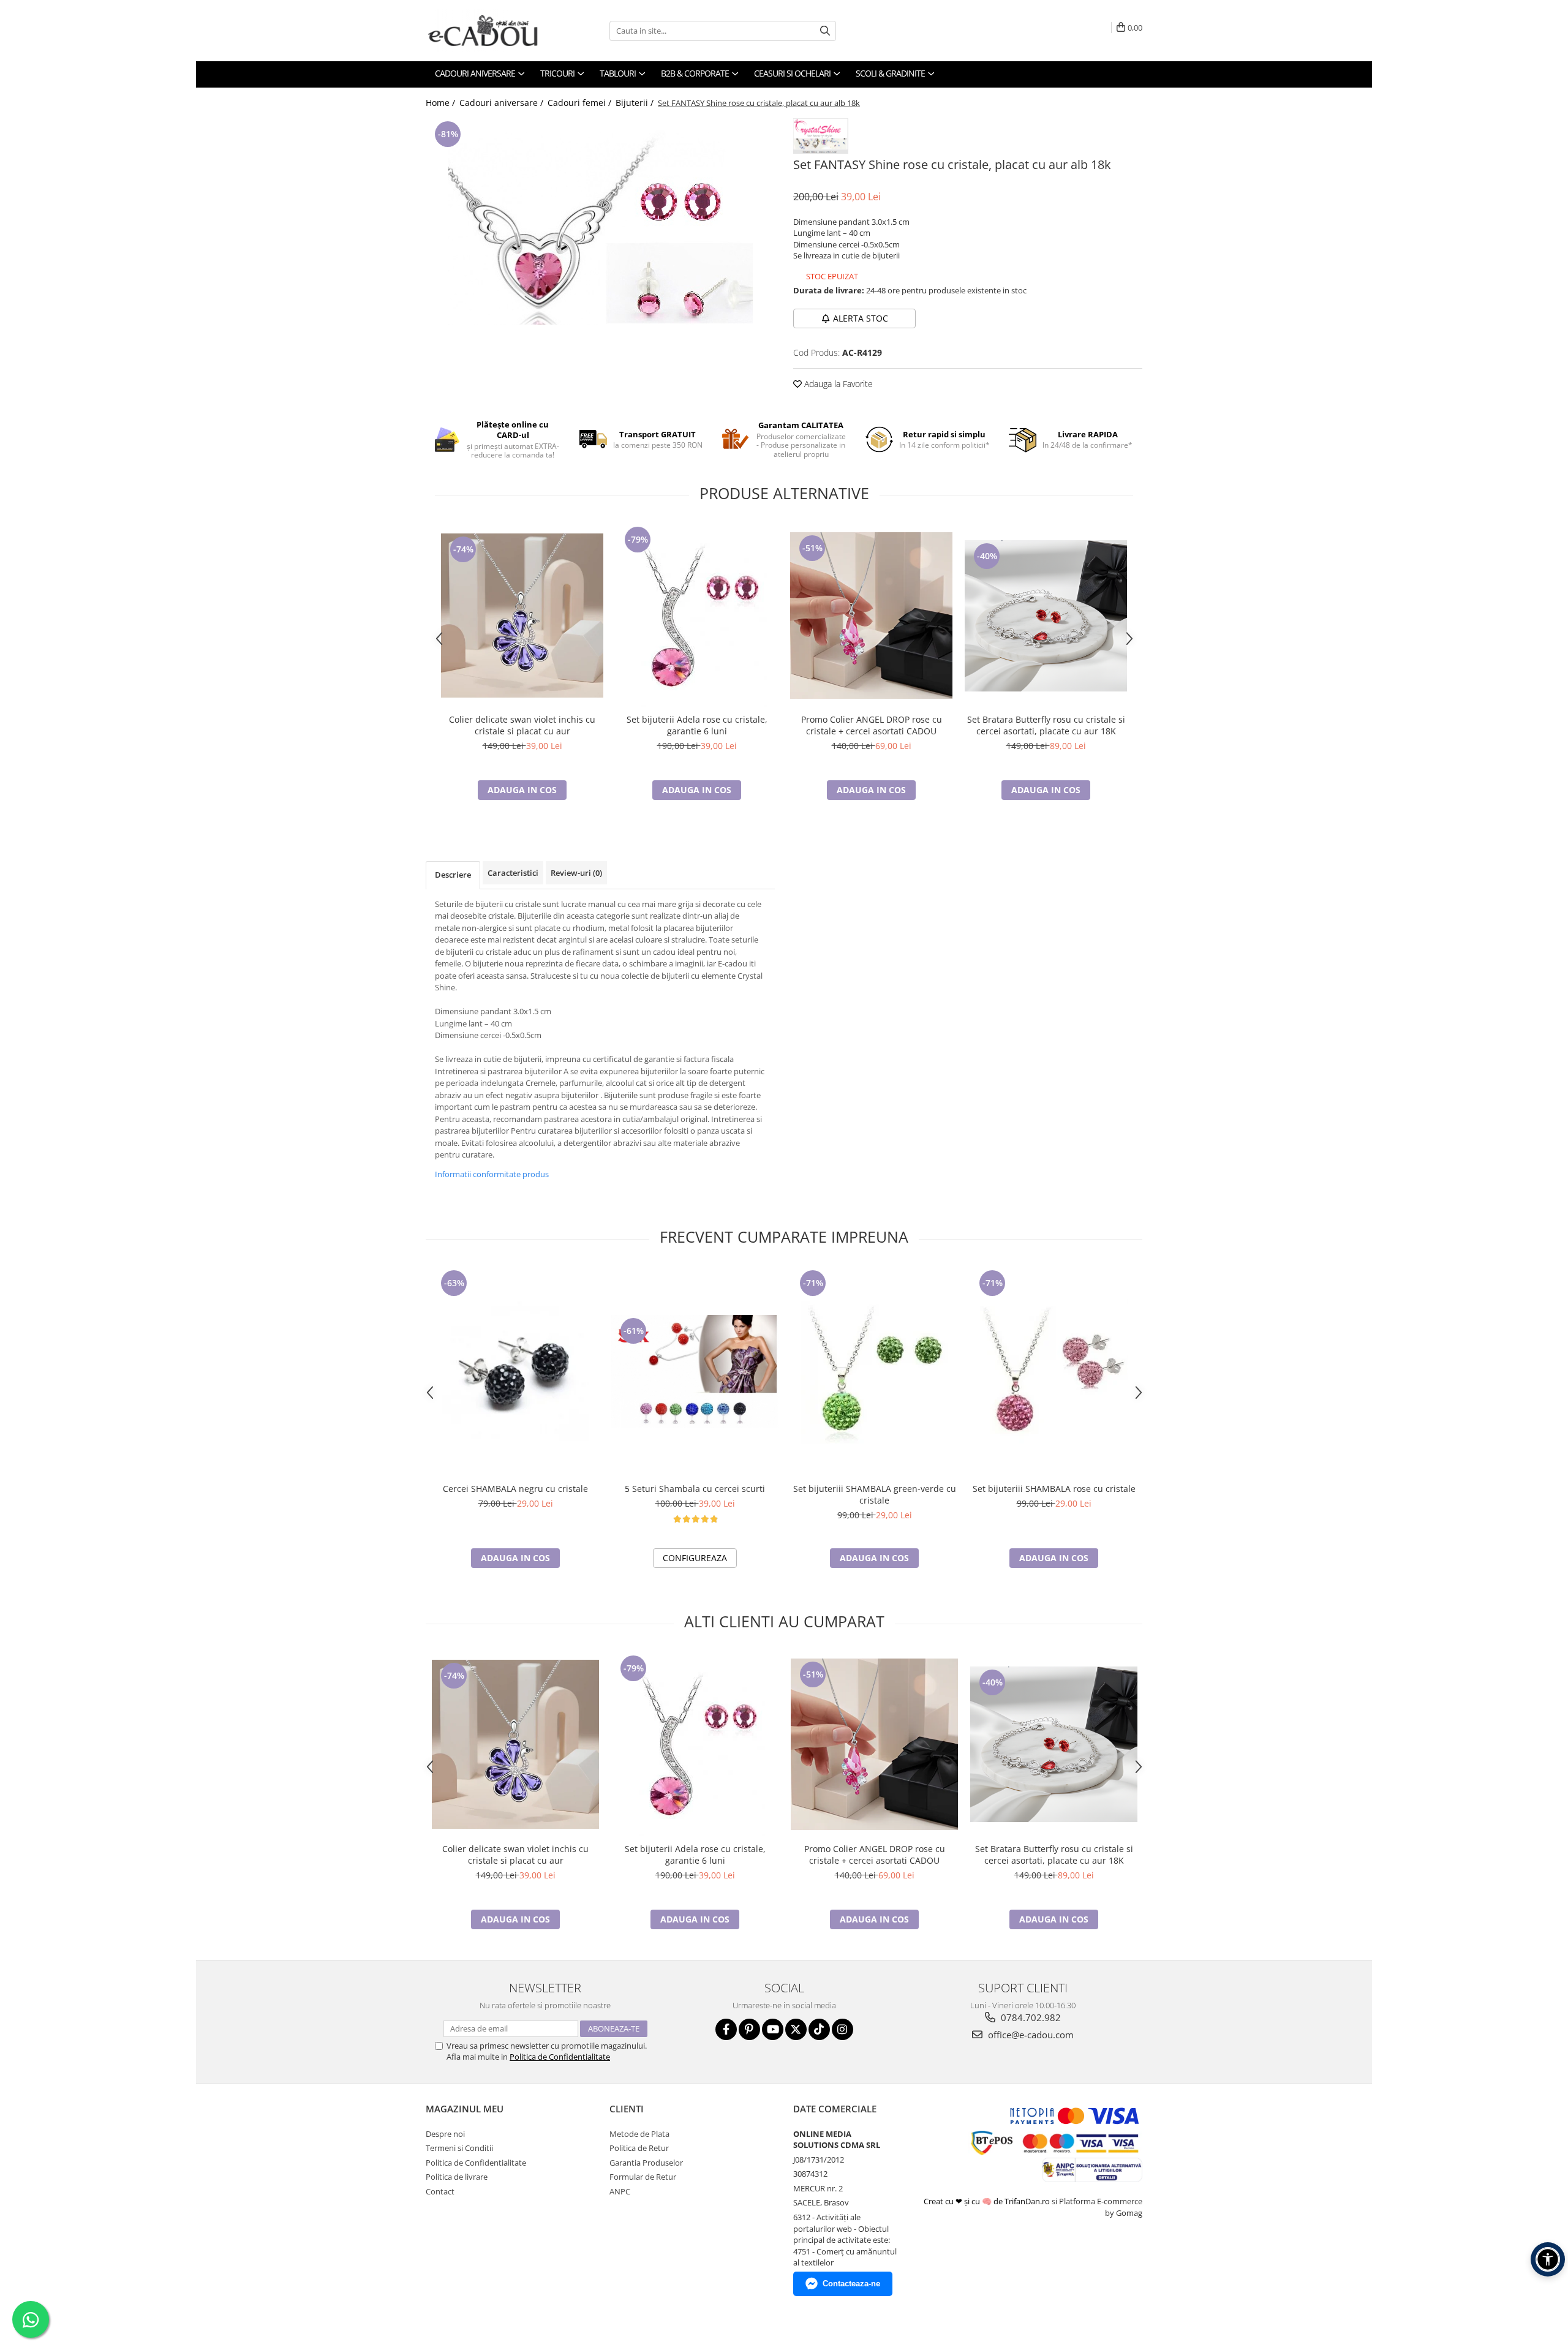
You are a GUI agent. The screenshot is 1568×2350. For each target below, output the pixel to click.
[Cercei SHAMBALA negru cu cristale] (515, 1372)
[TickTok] (819, 2029)
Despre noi (445, 2134)
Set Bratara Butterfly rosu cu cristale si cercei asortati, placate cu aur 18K (1046, 725)
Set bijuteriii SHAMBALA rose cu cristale (1054, 1489)
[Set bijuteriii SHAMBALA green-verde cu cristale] (874, 1372)
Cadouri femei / (581, 103)
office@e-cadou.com (1030, 2035)
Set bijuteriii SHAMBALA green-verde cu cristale (875, 1494)
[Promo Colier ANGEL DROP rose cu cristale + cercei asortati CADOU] (871, 616)
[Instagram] (842, 2029)
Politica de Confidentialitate (560, 2057)
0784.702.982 (1030, 2017)
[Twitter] (796, 2029)
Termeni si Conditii (459, 2148)
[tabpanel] (600, 221)
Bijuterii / (636, 103)
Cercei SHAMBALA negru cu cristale (515, 1489)
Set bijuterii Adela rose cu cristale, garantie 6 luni (697, 725)
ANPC (620, 2191)
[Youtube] (773, 2029)
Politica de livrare (457, 2177)
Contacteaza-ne (851, 2284)
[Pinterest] (749, 2029)
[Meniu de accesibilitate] (1548, 2259)
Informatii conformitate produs (492, 1174)
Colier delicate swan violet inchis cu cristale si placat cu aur (522, 725)
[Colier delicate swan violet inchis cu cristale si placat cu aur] (522, 616)
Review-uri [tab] (576, 873)
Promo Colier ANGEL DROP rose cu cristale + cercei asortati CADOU (872, 725)
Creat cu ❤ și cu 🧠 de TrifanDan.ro (988, 2201)
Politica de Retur (639, 2148)
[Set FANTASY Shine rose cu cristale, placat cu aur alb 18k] (600, 221)
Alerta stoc (861, 318)
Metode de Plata (639, 2134)
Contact (440, 2191)
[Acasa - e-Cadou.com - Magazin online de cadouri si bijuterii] (487, 31)
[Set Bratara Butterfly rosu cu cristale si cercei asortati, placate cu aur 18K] (1046, 616)
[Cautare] (825, 31)
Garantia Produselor (646, 2163)
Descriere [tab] (453, 875)
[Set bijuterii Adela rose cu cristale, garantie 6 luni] (697, 616)
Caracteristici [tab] (513, 873)
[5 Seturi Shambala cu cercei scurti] (695, 1372)
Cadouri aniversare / (503, 103)
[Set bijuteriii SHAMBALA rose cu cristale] (1054, 1372)
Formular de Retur (643, 2177)
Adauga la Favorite (837, 384)
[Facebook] (726, 2029)
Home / (442, 103)
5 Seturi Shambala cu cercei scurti (695, 1489)
